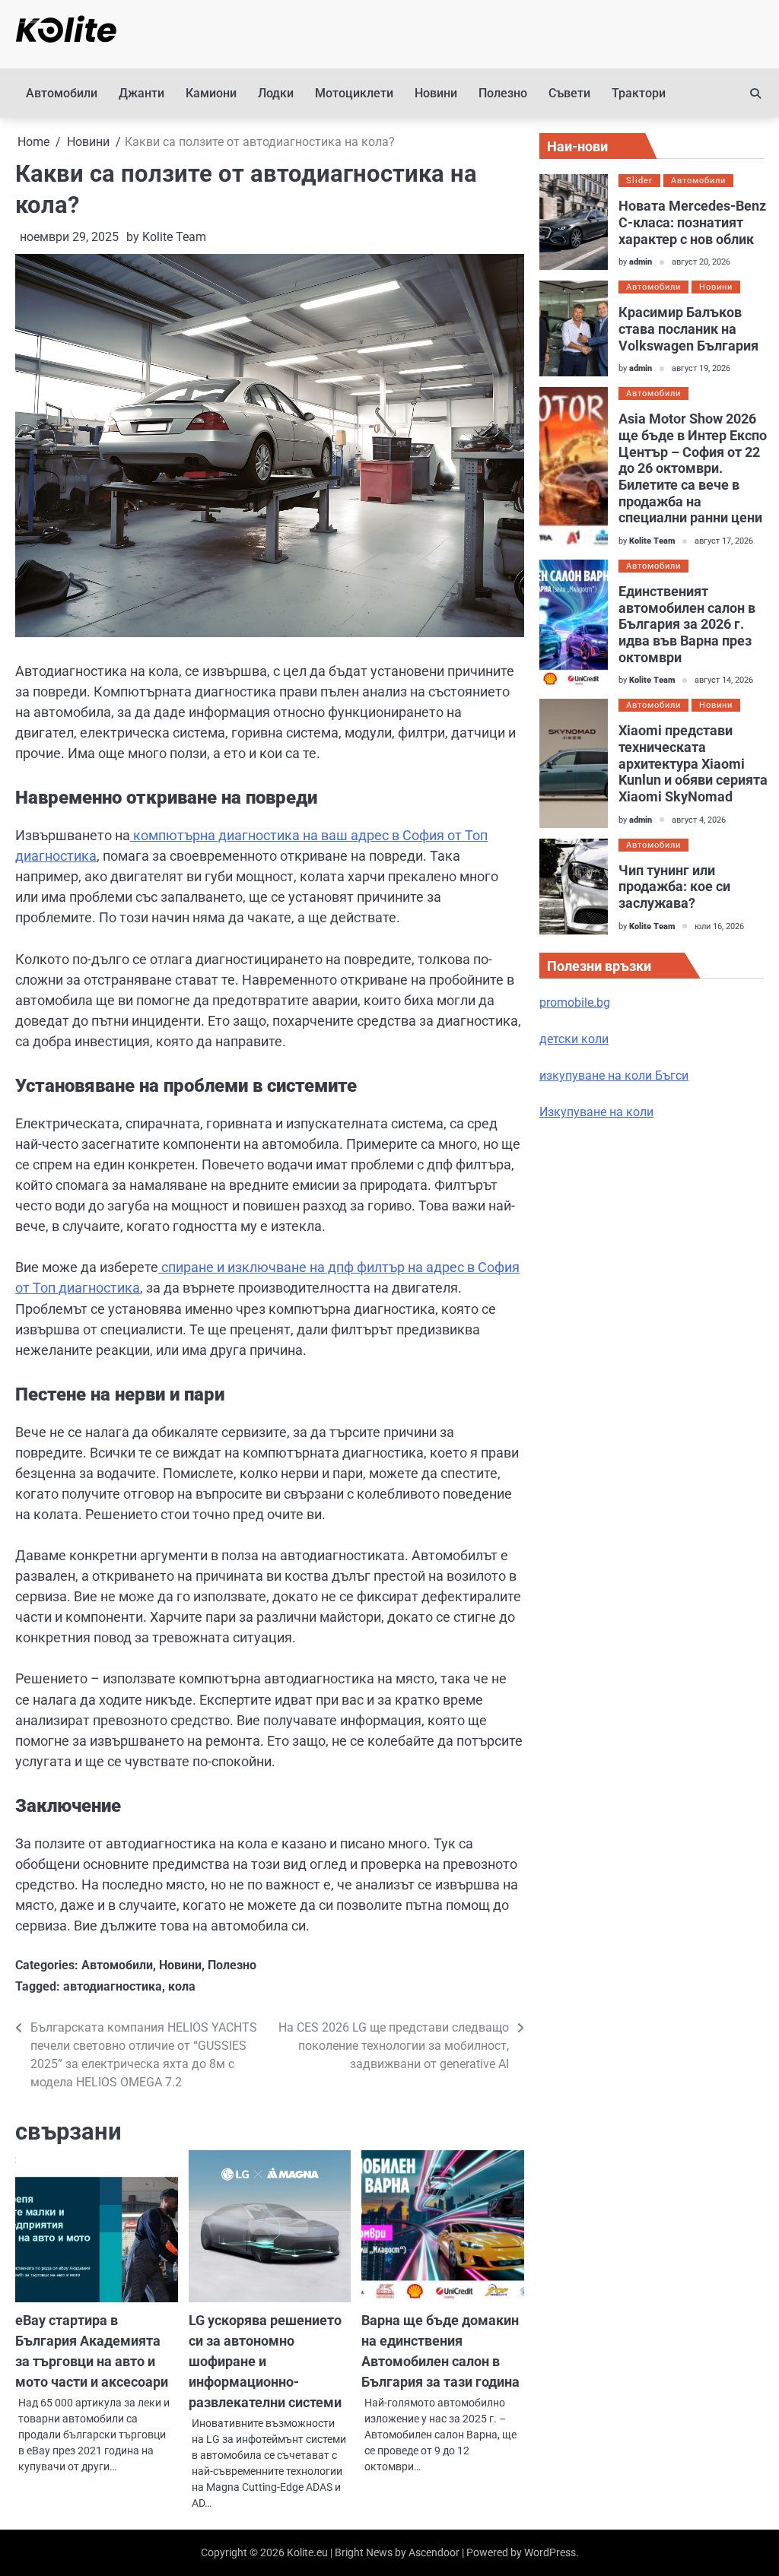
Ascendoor (434, 2552)
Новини (436, 93)
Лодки (276, 93)
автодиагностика (113, 1986)
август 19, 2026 (701, 368)
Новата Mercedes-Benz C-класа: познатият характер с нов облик (692, 222)
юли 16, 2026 (719, 926)
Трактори (639, 93)
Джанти (141, 93)
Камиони (211, 93)
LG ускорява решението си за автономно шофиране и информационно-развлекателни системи (265, 2361)
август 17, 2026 (724, 541)
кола (182, 1986)
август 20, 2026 (701, 262)
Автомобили (62, 93)
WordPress (550, 2552)
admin (641, 262)
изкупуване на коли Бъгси (614, 1075)
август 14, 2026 (724, 680)
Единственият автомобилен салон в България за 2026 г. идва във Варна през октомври (687, 624)
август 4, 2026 (699, 820)
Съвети (569, 93)
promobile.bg (575, 1002)
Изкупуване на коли (596, 1112)
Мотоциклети (354, 93)
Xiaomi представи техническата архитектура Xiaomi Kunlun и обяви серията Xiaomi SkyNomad (693, 763)
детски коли (574, 1039)
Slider (639, 181)
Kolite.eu (307, 2552)
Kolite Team (174, 237)
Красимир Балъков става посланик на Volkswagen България (688, 328)
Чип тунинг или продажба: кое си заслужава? (674, 887)
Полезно (503, 93)
